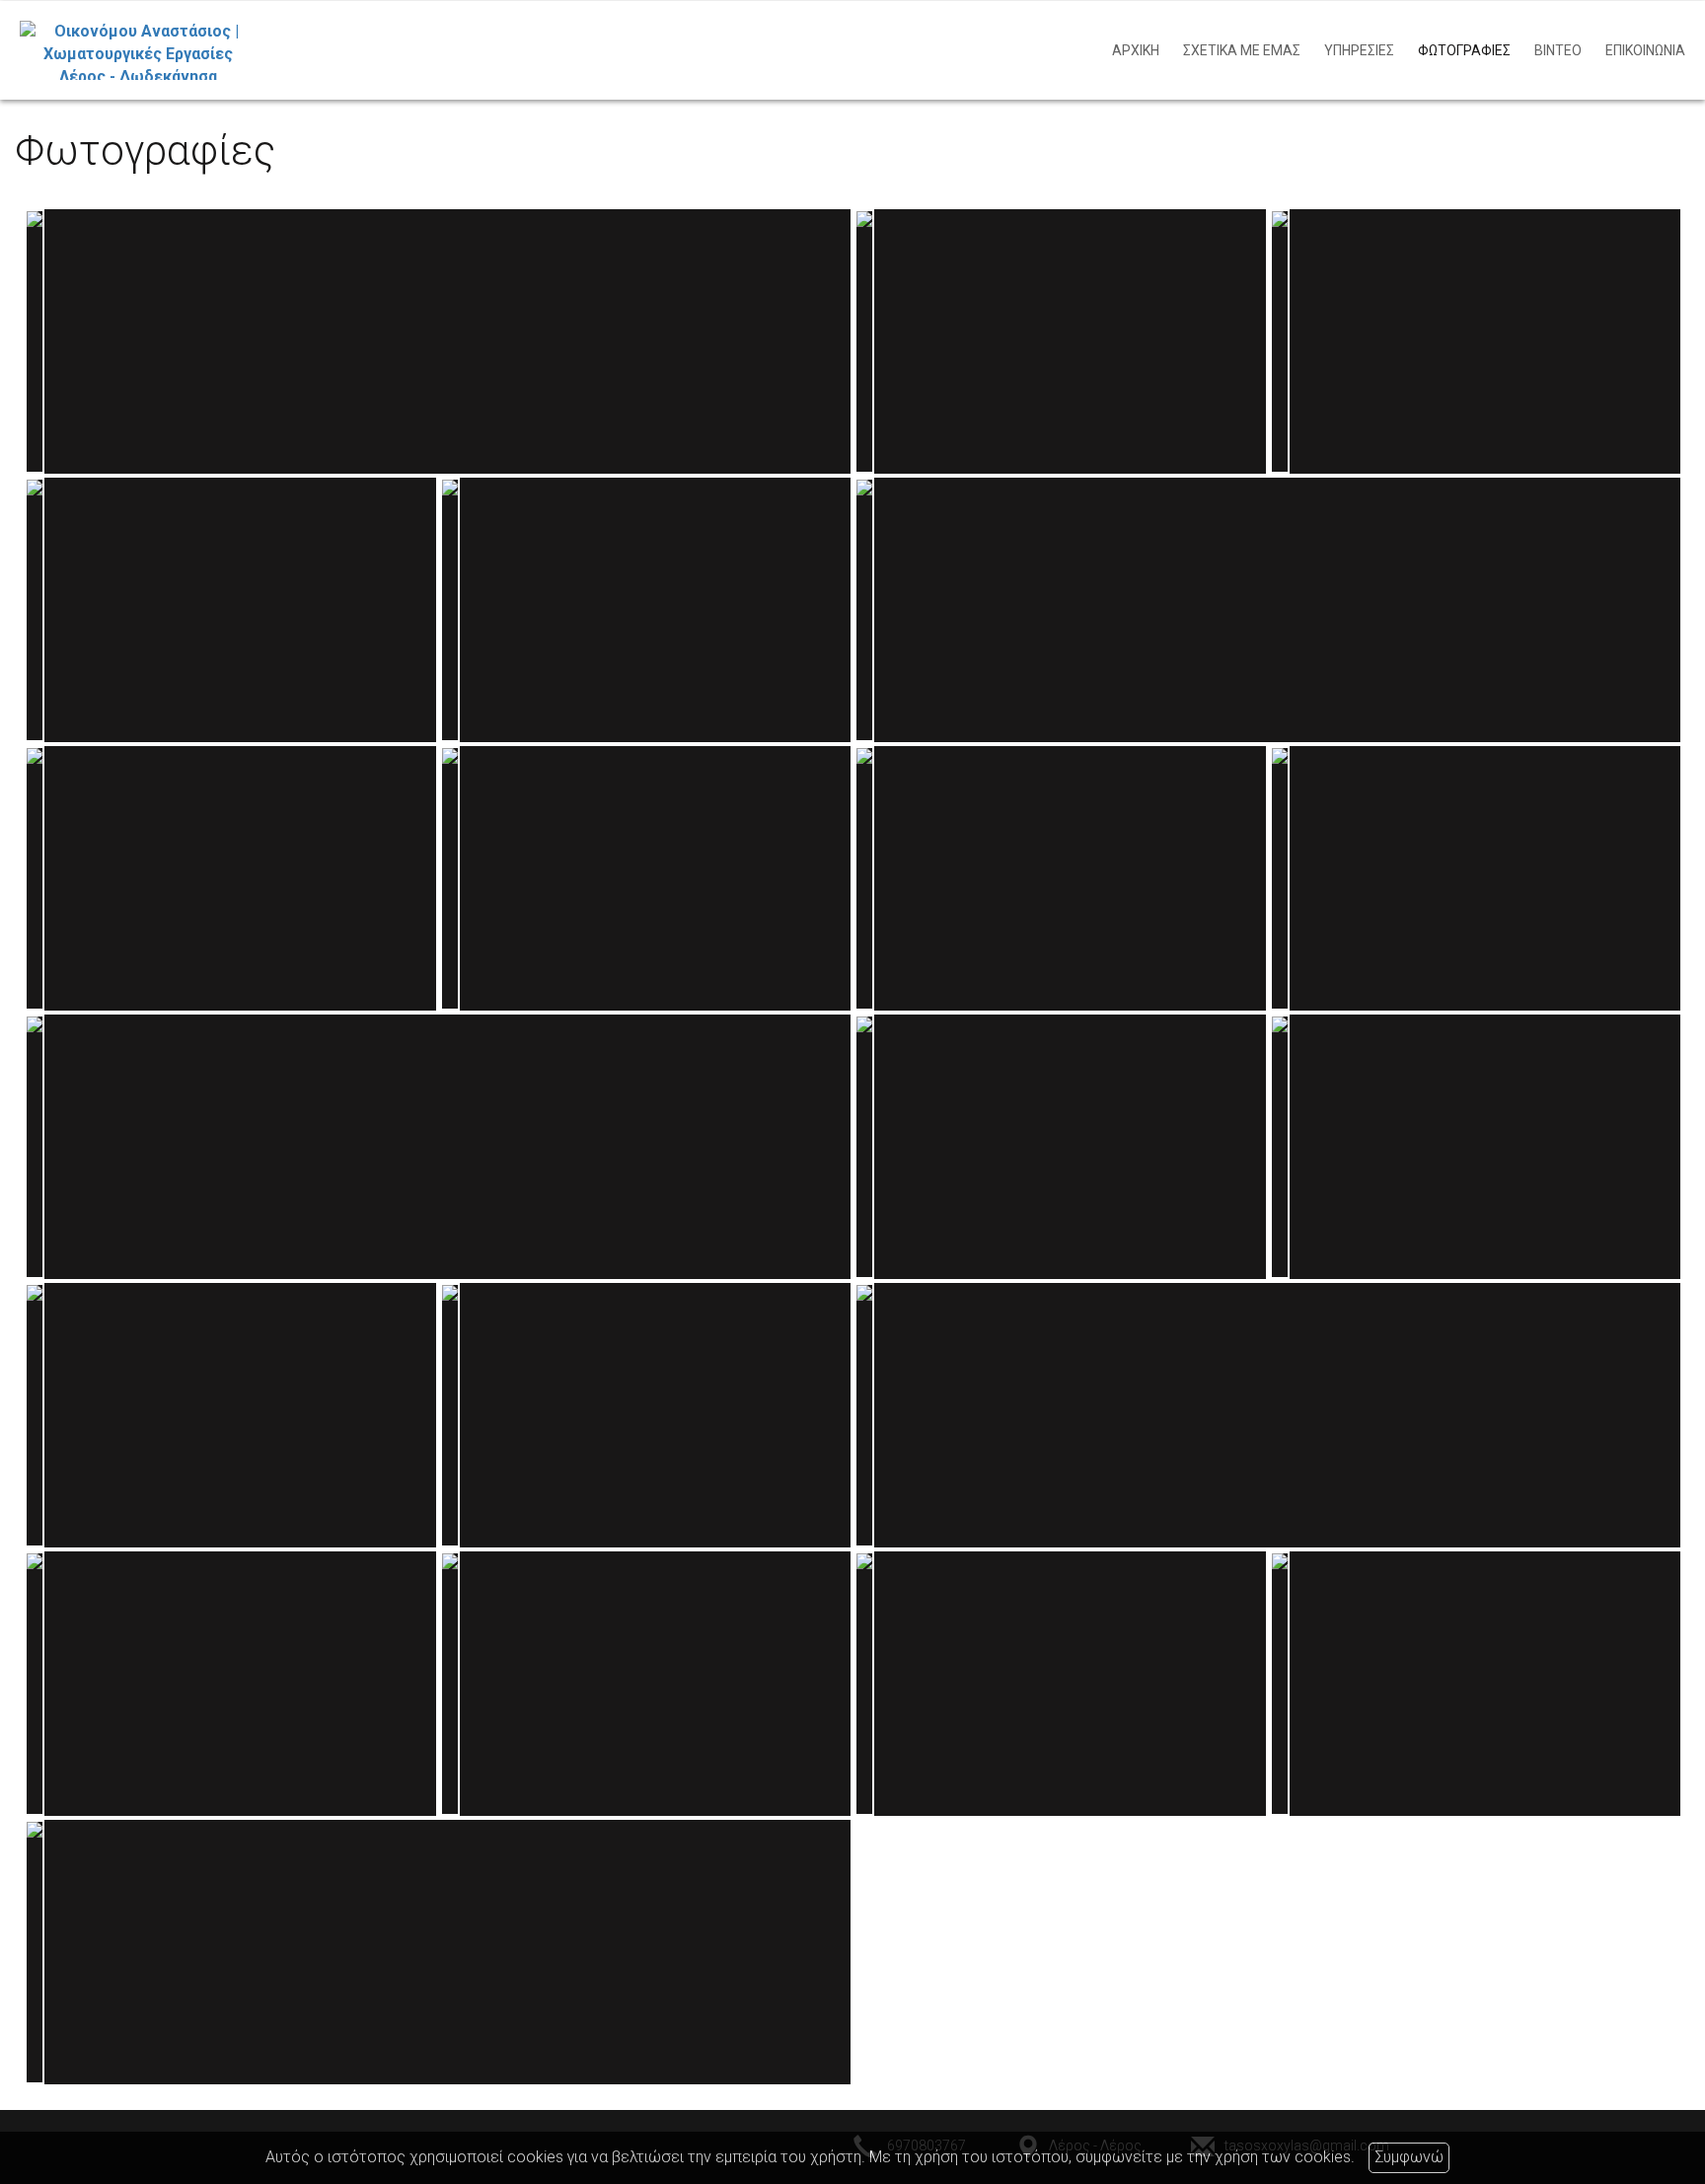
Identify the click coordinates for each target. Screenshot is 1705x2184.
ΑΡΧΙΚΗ (1136, 50)
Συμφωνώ (1409, 2157)
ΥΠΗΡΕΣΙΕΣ (1359, 50)
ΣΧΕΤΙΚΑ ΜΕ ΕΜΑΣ (1242, 50)
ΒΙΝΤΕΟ (1558, 50)
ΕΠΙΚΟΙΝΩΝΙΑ (1645, 50)
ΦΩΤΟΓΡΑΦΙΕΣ (1464, 50)
